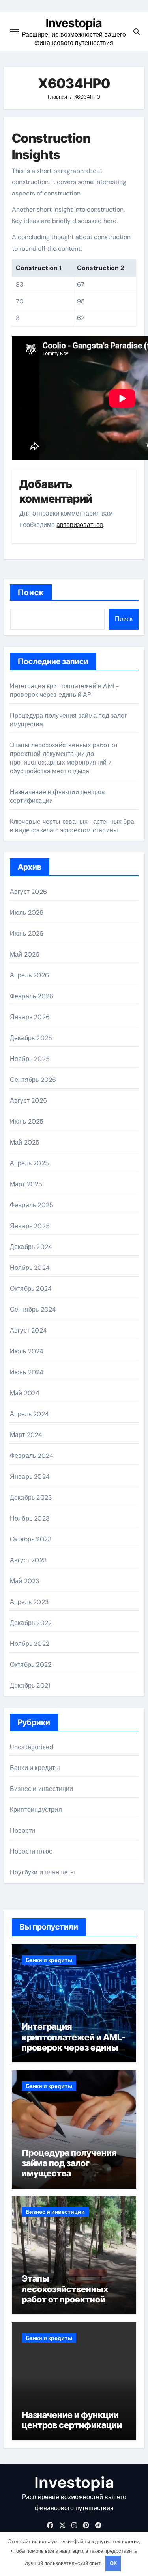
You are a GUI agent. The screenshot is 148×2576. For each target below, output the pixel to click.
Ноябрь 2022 (30, 1644)
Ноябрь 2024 (30, 1268)
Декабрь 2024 (31, 1247)
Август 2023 (28, 1560)
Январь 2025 (30, 1226)
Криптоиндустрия (36, 1810)
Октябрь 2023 (31, 1539)
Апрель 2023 (29, 1602)
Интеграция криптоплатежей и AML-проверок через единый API (65, 690)
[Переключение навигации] (14, 32)
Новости (22, 1831)
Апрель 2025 (29, 1163)
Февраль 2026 (32, 996)
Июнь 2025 (27, 1121)
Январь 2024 (30, 1477)
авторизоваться (80, 525)
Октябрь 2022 (31, 1665)
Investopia (74, 23)
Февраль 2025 (32, 1205)
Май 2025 (25, 1142)
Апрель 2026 (29, 975)
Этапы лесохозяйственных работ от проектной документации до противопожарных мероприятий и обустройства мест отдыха (64, 758)
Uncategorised (32, 1747)
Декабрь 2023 (31, 1497)
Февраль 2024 (32, 1456)
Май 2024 (25, 1393)
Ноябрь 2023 (30, 1518)
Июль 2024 (27, 1351)
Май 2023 (25, 1581)
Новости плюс (31, 1851)
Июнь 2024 (27, 1372)
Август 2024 (28, 1330)
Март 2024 (26, 1435)
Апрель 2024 (29, 1414)
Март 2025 (26, 1184)
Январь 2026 (30, 1017)
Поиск (31, 592)
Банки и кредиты (35, 1768)
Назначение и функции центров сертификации (72, 2420)
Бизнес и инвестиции (42, 1789)
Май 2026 (25, 954)
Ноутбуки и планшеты (43, 1872)
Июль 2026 (27, 913)
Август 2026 (28, 892)
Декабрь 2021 (30, 1685)
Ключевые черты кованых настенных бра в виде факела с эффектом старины (72, 826)
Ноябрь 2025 (30, 1059)
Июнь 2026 (27, 933)
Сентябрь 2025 (33, 1080)
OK (113, 2563)
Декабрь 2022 (31, 1623)
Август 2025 (28, 1101)
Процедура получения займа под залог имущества (69, 2163)
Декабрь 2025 (31, 1038)
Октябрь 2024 (31, 1289)
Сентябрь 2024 (33, 1309)
